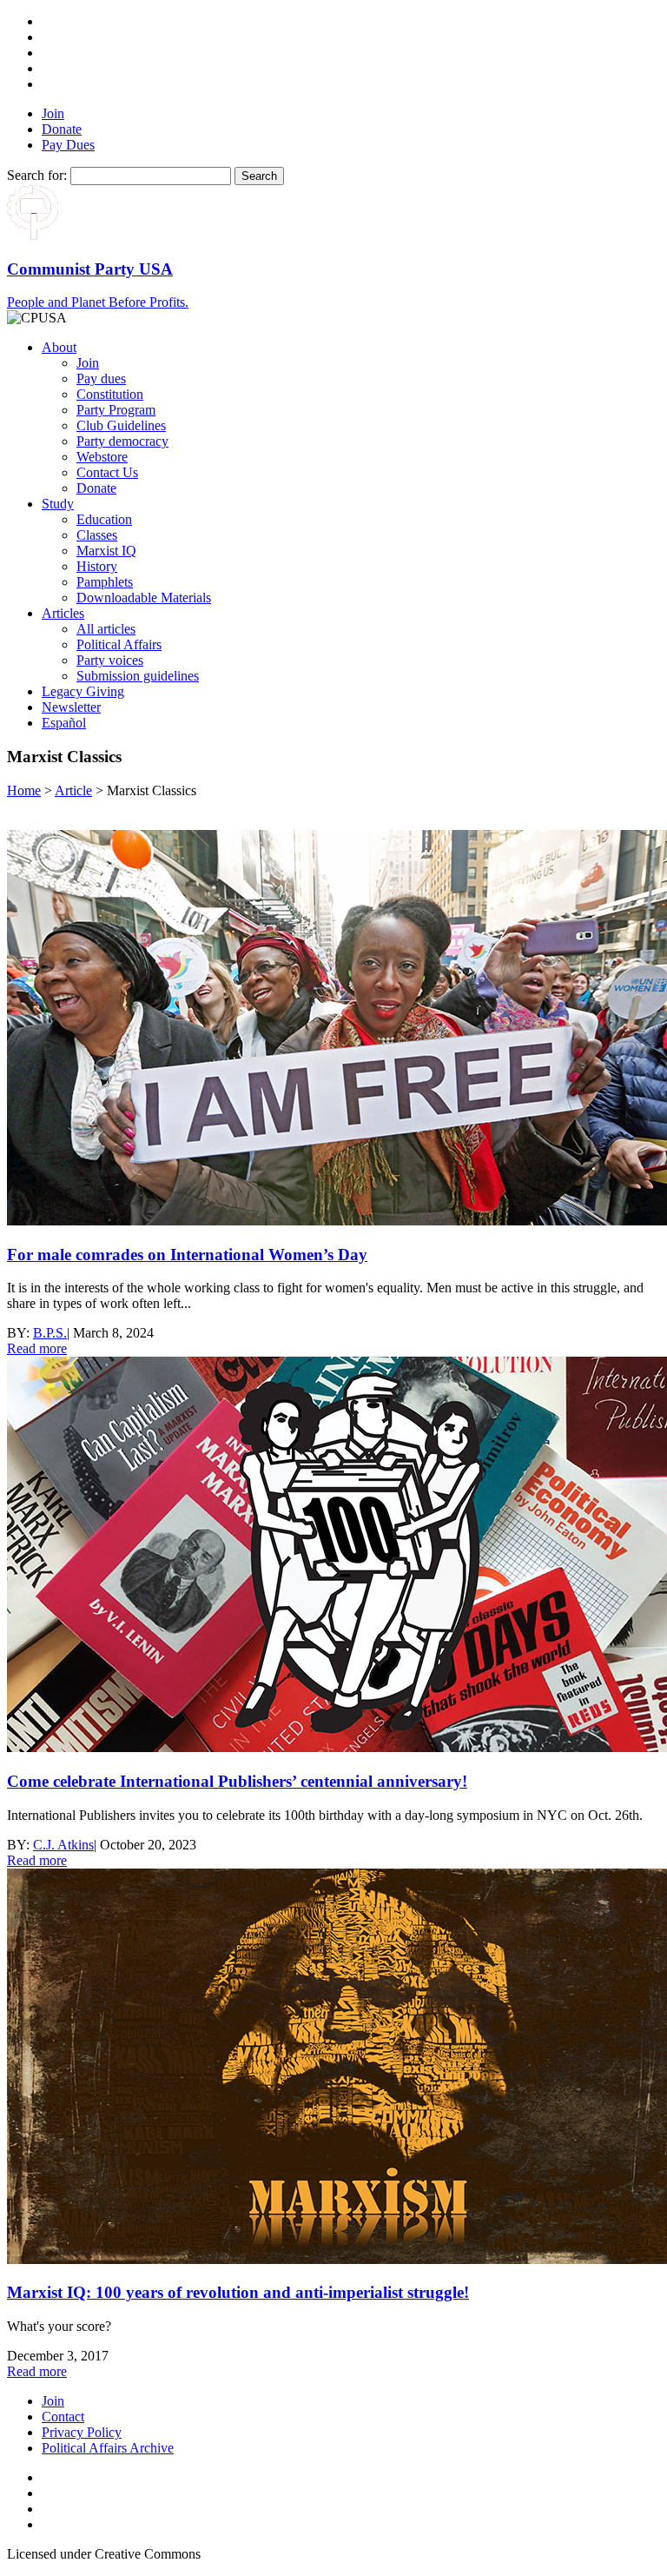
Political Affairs (119, 644)
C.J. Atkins (63, 1845)
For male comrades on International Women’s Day (187, 1255)
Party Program (116, 410)
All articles (106, 629)
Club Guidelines (121, 425)
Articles (63, 613)
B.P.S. (50, 1333)
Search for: (37, 175)
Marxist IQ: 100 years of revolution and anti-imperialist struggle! (238, 2292)
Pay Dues (68, 145)
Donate (62, 129)
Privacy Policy (82, 2432)
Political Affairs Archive (108, 2448)
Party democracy (122, 441)
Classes (97, 535)
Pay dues (101, 378)
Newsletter (71, 707)
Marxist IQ (106, 551)
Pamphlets (105, 582)
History (97, 566)
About (59, 347)
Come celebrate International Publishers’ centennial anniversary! (237, 1781)
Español (64, 723)
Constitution (110, 394)
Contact (63, 2417)
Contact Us (107, 472)
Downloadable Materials (144, 598)
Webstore (102, 457)
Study (58, 504)
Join (53, 113)
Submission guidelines (138, 676)
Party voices (110, 660)
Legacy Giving (83, 691)
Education (104, 519)
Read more (37, 1348)
